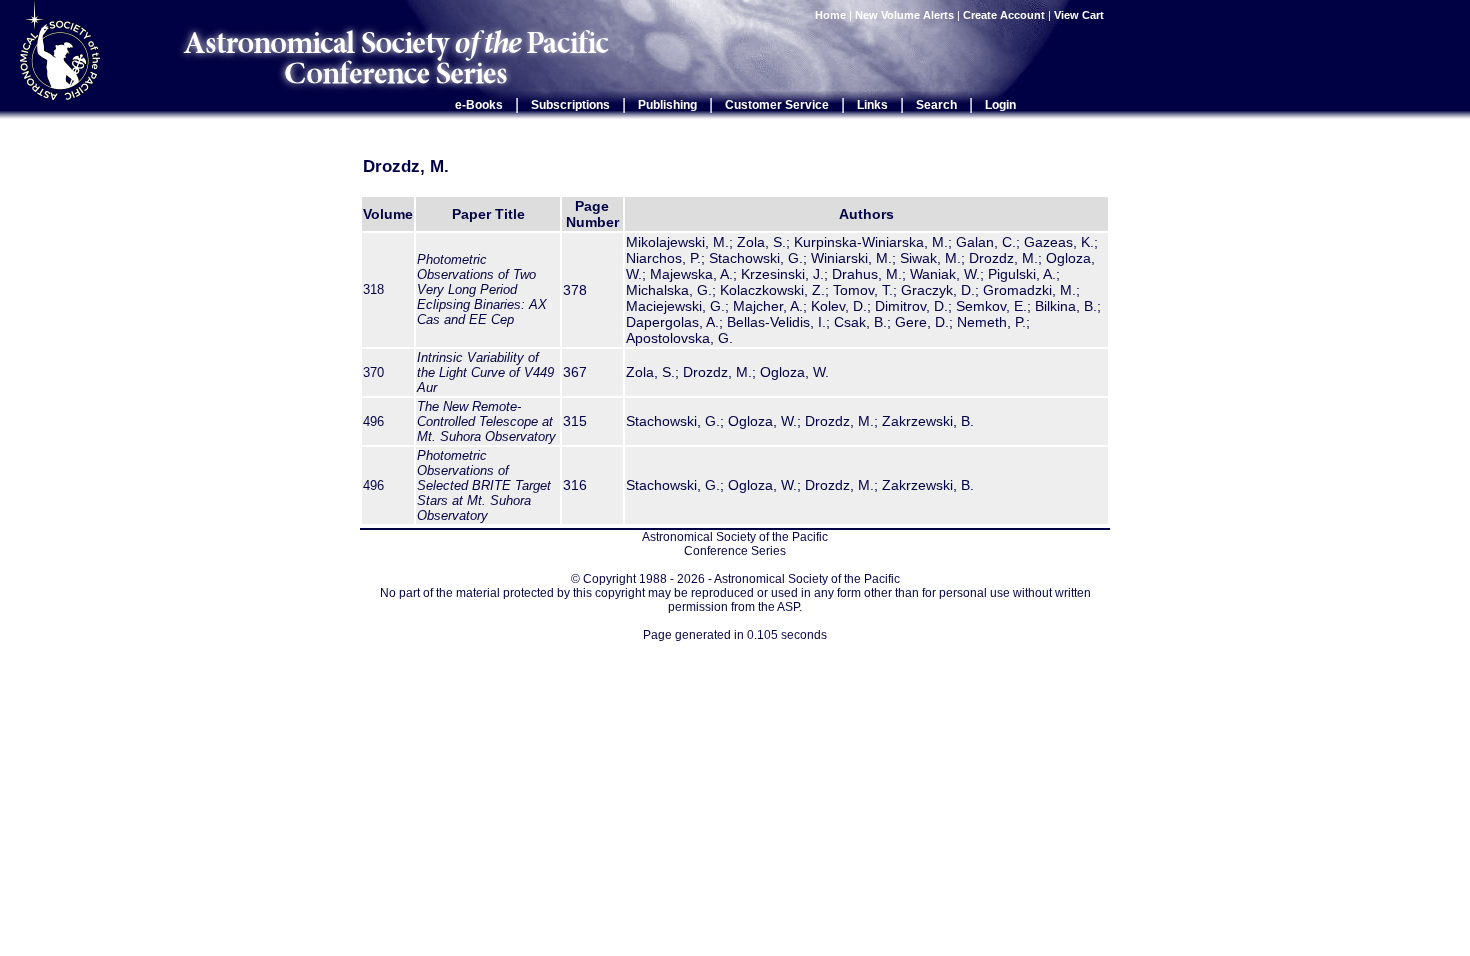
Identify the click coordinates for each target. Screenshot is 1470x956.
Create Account (1004, 15)
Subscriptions (570, 105)
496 (373, 421)
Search (936, 105)
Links (872, 105)
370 (373, 372)
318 (373, 289)
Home (830, 15)
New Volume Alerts (904, 15)
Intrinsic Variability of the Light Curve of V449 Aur (485, 372)
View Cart (1080, 15)
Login (1000, 105)
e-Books (479, 105)
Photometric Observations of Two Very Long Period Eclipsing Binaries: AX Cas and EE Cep (482, 289)
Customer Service (777, 105)
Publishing (667, 105)
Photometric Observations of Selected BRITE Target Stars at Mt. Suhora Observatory (484, 485)
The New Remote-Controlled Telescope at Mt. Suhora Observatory (486, 421)
